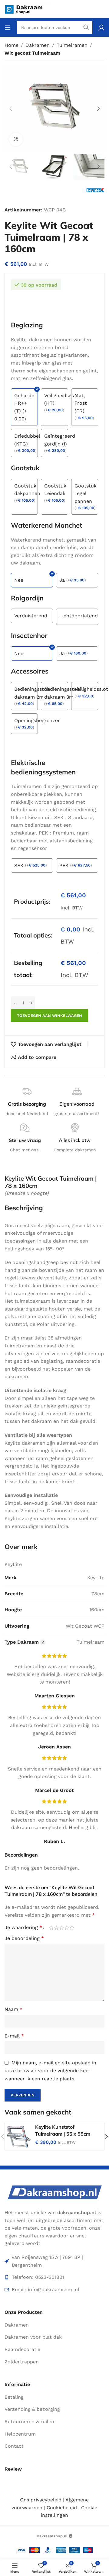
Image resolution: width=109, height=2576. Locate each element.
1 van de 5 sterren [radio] (51, 1928)
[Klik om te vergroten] (16, 139)
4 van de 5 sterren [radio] (67, 1928)
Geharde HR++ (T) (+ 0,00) (24, 407)
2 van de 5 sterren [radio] (56, 1928)
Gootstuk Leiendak (55, 490)
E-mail (14, 2036)
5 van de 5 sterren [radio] (72, 1928)
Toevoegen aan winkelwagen (50, 1016)
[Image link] (54, 2192)
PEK (64, 865)
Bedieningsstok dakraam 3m (62, 693)
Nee (19, 580)
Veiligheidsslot (91, 689)
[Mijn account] (101, 27)
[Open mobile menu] (8, 27)
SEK (19, 865)
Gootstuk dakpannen (27, 490)
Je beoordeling (24, 1938)
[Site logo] (27, 9)
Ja (62, 580)
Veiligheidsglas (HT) (61, 399)
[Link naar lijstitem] (54, 2277)
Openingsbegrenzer (37, 720)
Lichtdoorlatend (79, 616)
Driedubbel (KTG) (27, 440)
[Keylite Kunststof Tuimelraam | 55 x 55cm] (18, 2137)
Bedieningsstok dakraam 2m (32, 693)
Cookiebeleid (62, 2508)
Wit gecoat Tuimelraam (32, 53)
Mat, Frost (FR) (81, 403)
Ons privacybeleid (41, 2500)
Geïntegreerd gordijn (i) (60, 440)
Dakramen (38, 45)
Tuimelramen (72, 45)
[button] (11, 109)
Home (12, 45)
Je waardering (23, 1928)
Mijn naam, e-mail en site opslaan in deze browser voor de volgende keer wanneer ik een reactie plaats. (50, 2071)
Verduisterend (31, 616)
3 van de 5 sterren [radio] (62, 1928)
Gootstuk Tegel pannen (86, 494)
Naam (13, 2009)
